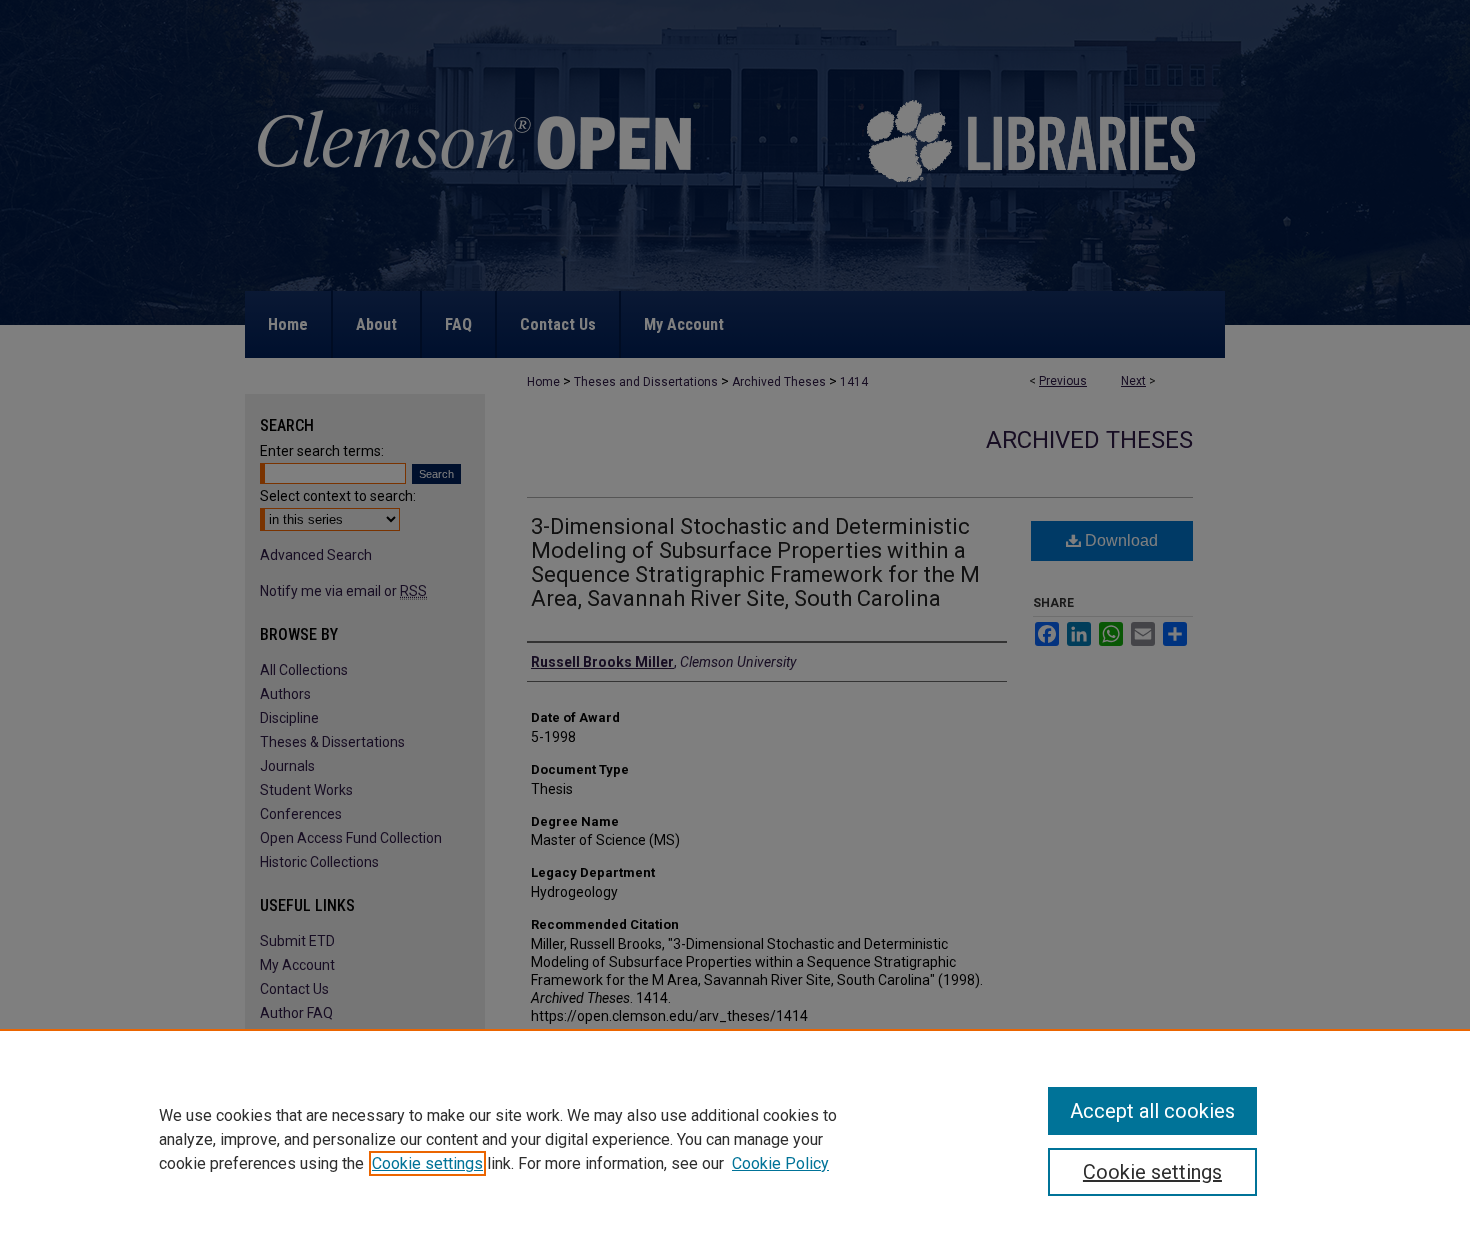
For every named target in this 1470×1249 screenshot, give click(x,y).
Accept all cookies (1152, 1111)
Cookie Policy (780, 1163)
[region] (735, 1139)
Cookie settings (427, 1163)
